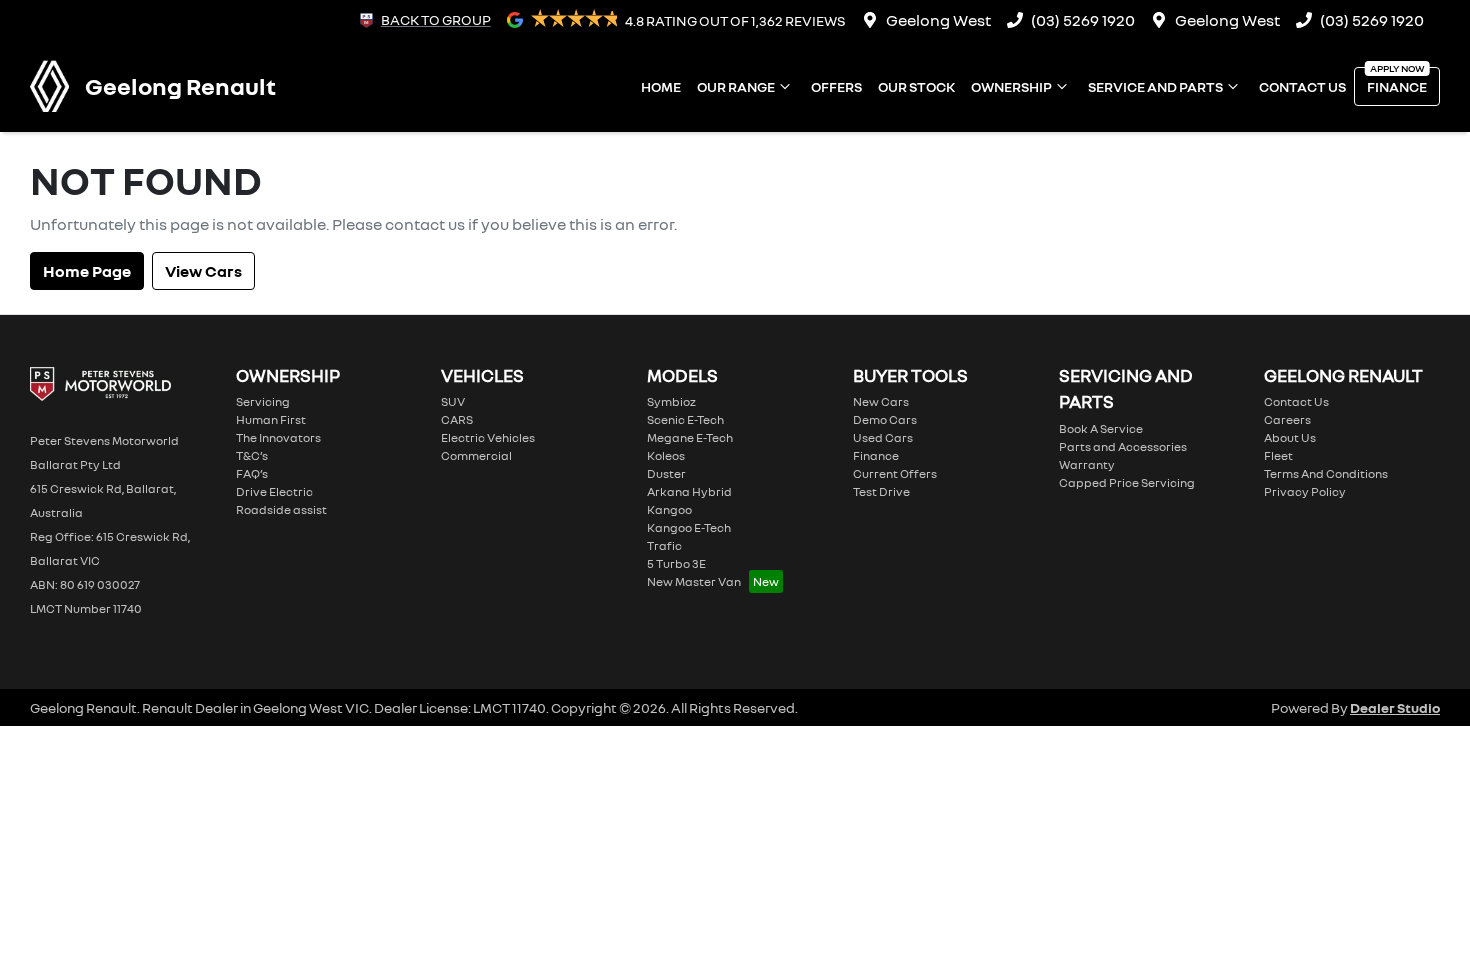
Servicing (263, 401)
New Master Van (694, 581)
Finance (1397, 86)
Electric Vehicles (488, 437)
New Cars (881, 401)
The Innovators (278, 437)
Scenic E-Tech (685, 419)
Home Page (87, 271)
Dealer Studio (1395, 707)
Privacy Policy (1305, 491)
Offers (836, 86)
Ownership (1011, 86)
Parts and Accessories (1123, 446)
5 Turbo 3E (676, 563)
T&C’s (252, 455)
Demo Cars (885, 419)
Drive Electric (274, 491)
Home (661, 86)
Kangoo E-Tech (689, 527)
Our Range (736, 86)
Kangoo (669, 509)
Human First (271, 419)
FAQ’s (252, 473)
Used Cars (883, 437)
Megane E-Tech (690, 437)
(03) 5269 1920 (1083, 20)
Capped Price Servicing (1127, 482)
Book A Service (1101, 428)
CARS (457, 419)
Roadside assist (281, 509)
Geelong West (938, 20)
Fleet (1278, 455)
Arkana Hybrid (689, 491)
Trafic (664, 545)
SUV (453, 401)
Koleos (666, 455)
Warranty (1087, 464)
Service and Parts (1155, 86)
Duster (666, 473)
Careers (1287, 419)
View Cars (203, 271)
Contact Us (1302, 86)
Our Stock (916, 86)
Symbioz (671, 401)
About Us (1290, 437)
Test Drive (881, 491)
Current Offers (895, 473)
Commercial (476, 455)
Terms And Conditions (1326, 473)
